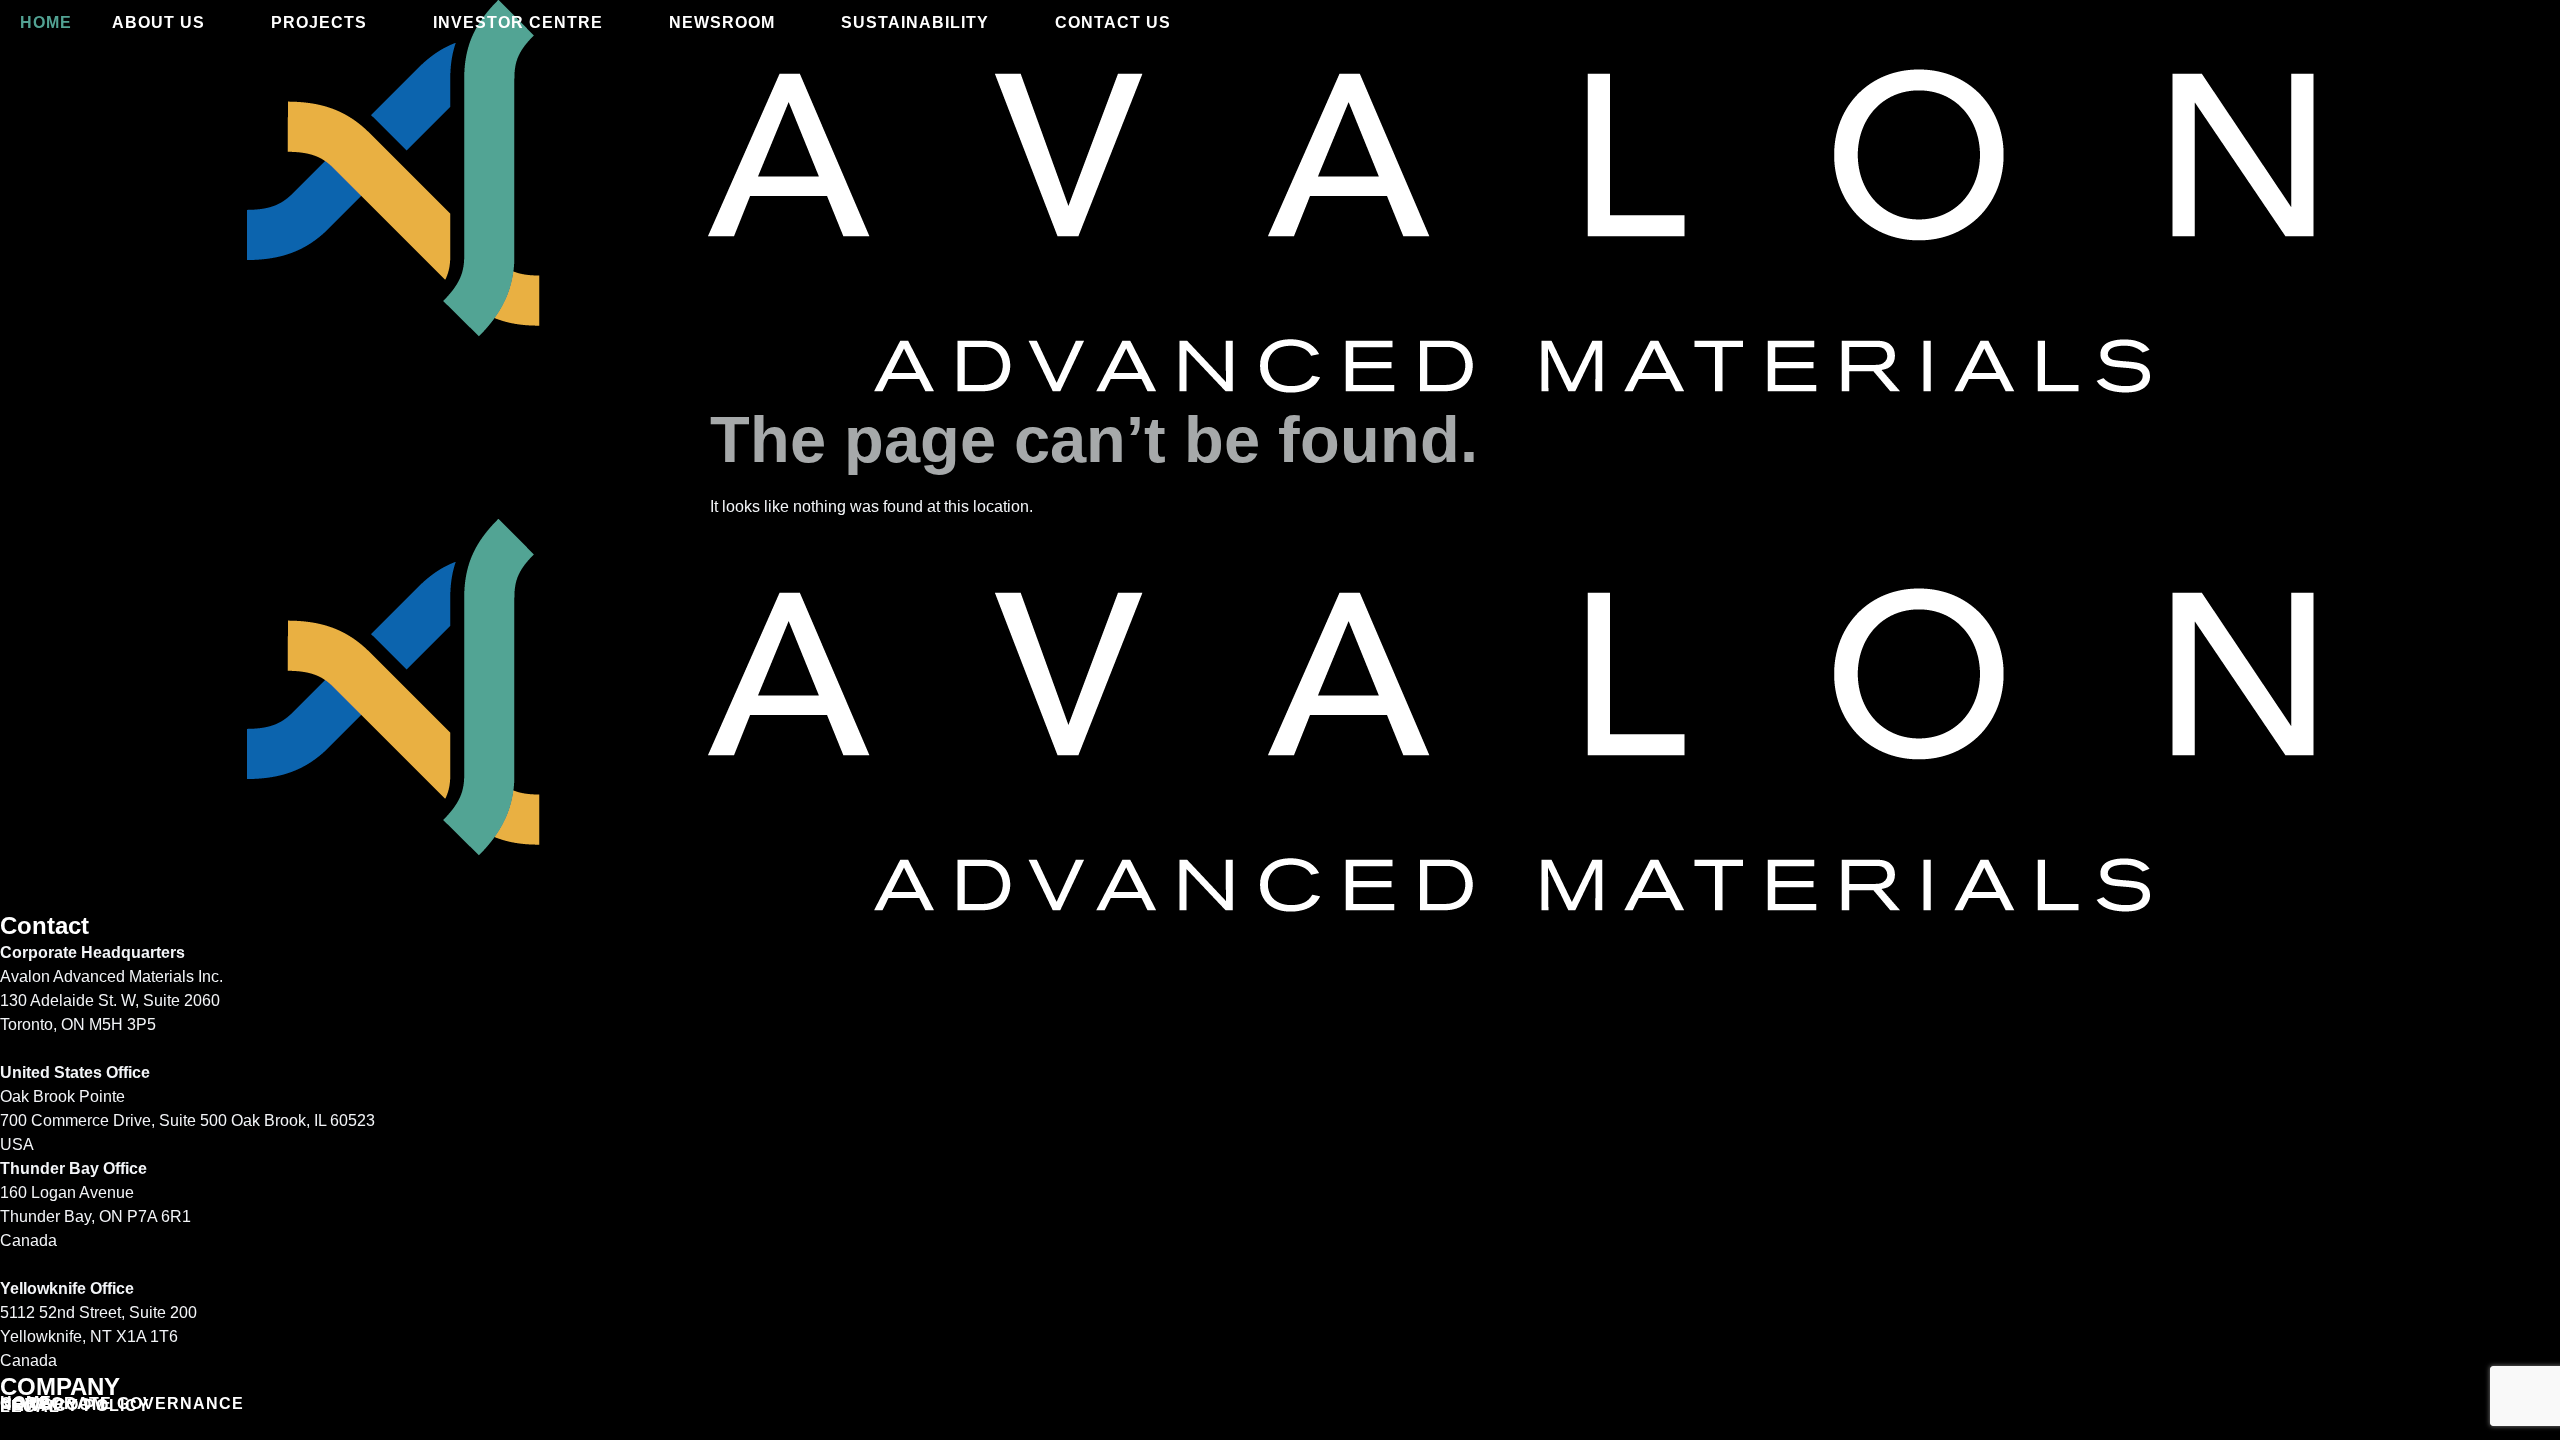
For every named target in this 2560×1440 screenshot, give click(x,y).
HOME (46, 22)
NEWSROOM (722, 22)
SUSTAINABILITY (915, 22)
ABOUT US (158, 22)
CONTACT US (1113, 22)
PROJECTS (319, 22)
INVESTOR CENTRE (518, 22)
